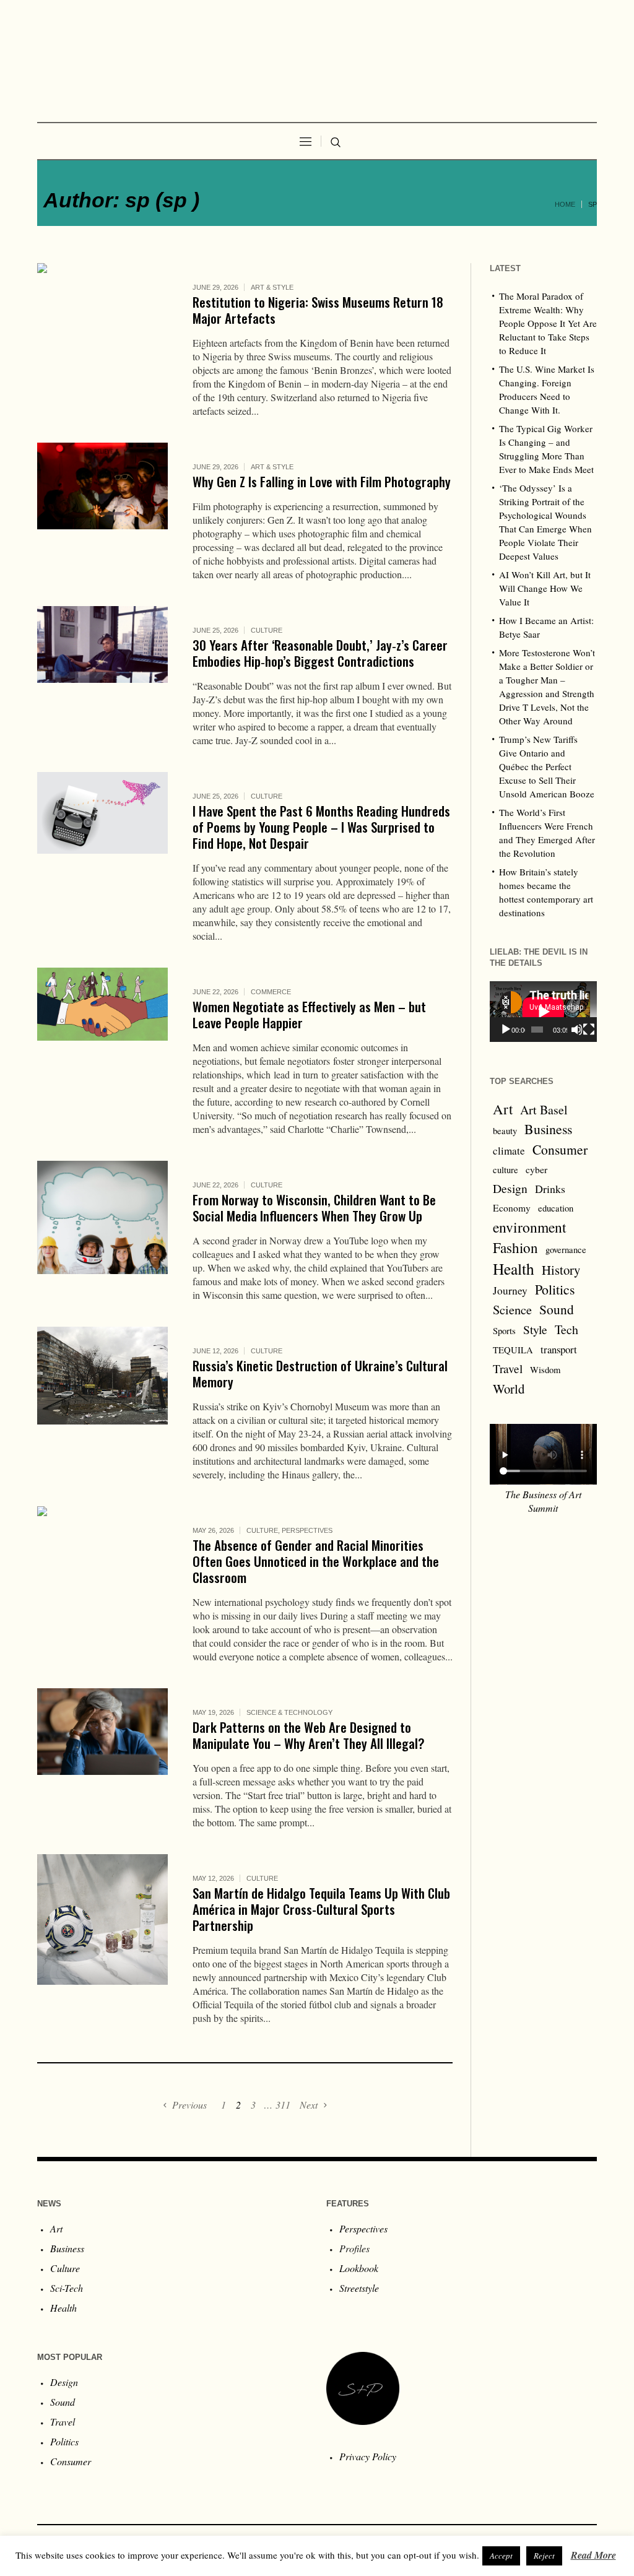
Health (514, 1268)
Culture (267, 630)
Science (512, 1309)
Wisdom (545, 1370)
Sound (557, 1309)
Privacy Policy (368, 2456)
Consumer (560, 1149)
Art (503, 1109)
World (509, 1389)
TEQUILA (513, 1350)
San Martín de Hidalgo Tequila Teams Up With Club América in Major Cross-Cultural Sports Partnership (321, 1909)
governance (566, 1250)
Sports (504, 1331)
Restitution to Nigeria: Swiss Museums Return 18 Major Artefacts (318, 310)
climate (509, 1151)
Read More (593, 2555)
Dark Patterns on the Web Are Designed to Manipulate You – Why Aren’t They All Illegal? (309, 1735)
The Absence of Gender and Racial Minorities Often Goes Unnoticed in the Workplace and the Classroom (316, 1561)
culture (506, 1170)
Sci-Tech (67, 2288)
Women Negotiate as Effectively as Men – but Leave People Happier (309, 1014)
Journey (510, 1290)
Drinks (550, 1189)
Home (565, 204)
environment (530, 1227)
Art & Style (272, 287)
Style (535, 1329)
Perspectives (307, 1530)
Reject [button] (544, 2556)
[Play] (506, 1030)
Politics (555, 1289)
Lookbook (359, 2268)
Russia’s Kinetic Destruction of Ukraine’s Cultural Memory (320, 1373)
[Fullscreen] (589, 1030)
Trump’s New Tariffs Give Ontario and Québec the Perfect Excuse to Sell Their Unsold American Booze (547, 766)
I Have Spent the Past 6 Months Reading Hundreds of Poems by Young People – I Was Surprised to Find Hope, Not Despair (321, 827)
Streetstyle (359, 2288)
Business (548, 1129)
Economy (512, 1208)
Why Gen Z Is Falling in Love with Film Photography (322, 481)
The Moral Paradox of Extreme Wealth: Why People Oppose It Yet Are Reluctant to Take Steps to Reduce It (548, 323)
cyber (536, 1169)
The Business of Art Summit (543, 1501)
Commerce (271, 992)
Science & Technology (289, 1712)
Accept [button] (501, 2556)
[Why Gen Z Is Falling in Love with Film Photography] (102, 508)
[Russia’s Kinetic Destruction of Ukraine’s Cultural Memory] (102, 1392)
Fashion (515, 1247)
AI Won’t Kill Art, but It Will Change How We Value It (545, 588)
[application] (543, 1012)
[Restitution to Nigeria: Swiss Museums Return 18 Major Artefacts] (102, 328)
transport (559, 1349)
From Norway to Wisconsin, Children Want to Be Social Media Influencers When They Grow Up (314, 1208)
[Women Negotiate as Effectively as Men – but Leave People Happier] (102, 1033)
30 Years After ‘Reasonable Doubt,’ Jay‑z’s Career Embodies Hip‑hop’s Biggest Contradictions (320, 653)
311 (283, 2105)
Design (510, 1188)
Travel (508, 1368)
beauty (505, 1131)
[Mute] (577, 1030)
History (561, 1270)
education (556, 1208)
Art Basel (544, 1110)
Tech (567, 1329)
